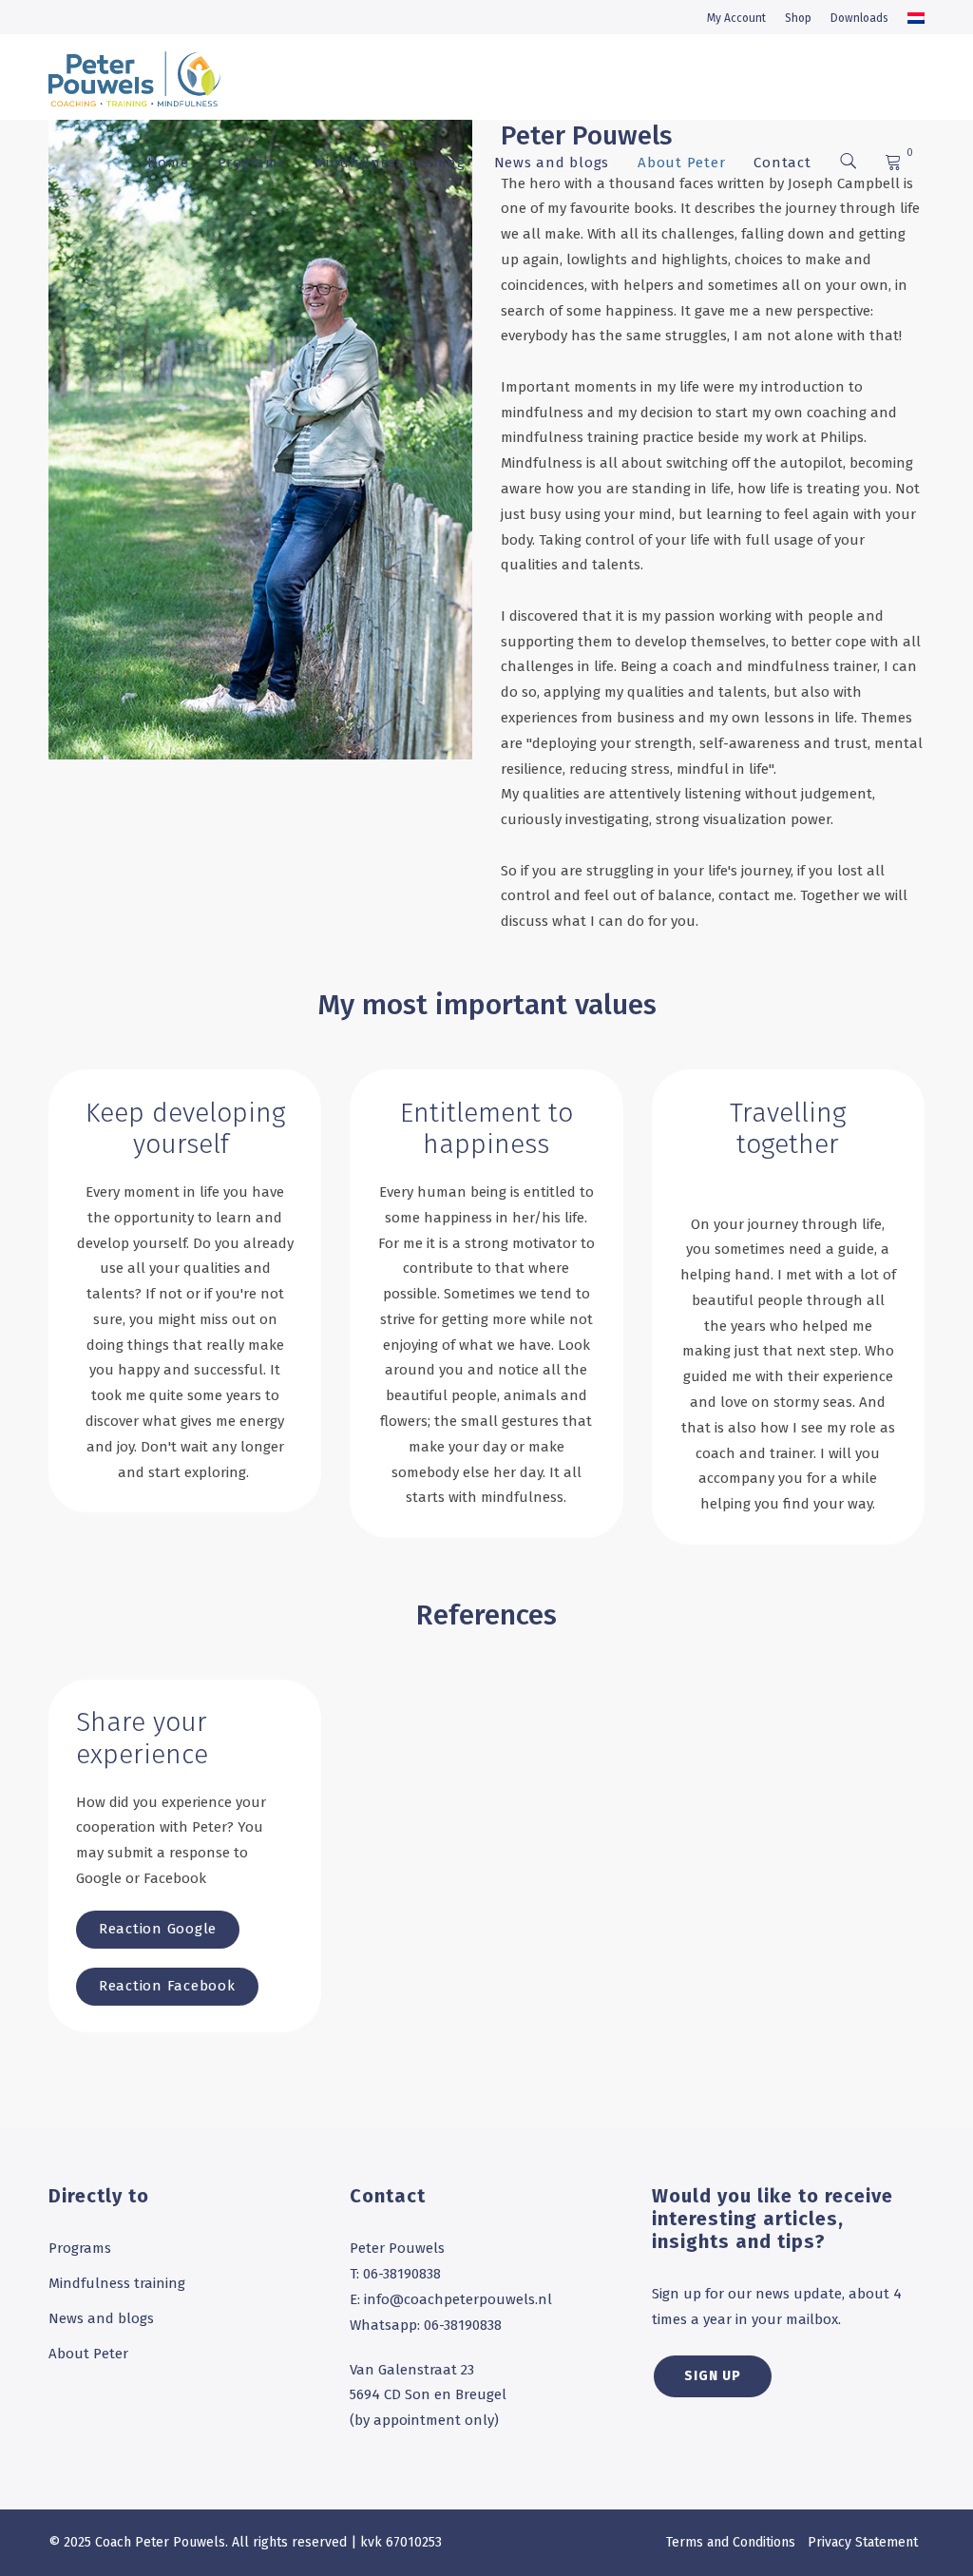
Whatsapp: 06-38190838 (426, 2325)
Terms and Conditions (731, 2542)
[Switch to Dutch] (916, 18)
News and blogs (552, 163)
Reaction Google (158, 1929)
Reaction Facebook (167, 1986)
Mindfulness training (390, 163)
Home (168, 163)
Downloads (859, 18)
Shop (798, 18)
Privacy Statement (863, 2542)
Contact (782, 163)
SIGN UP (713, 2376)
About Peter (681, 163)
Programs (252, 163)
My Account (736, 18)
